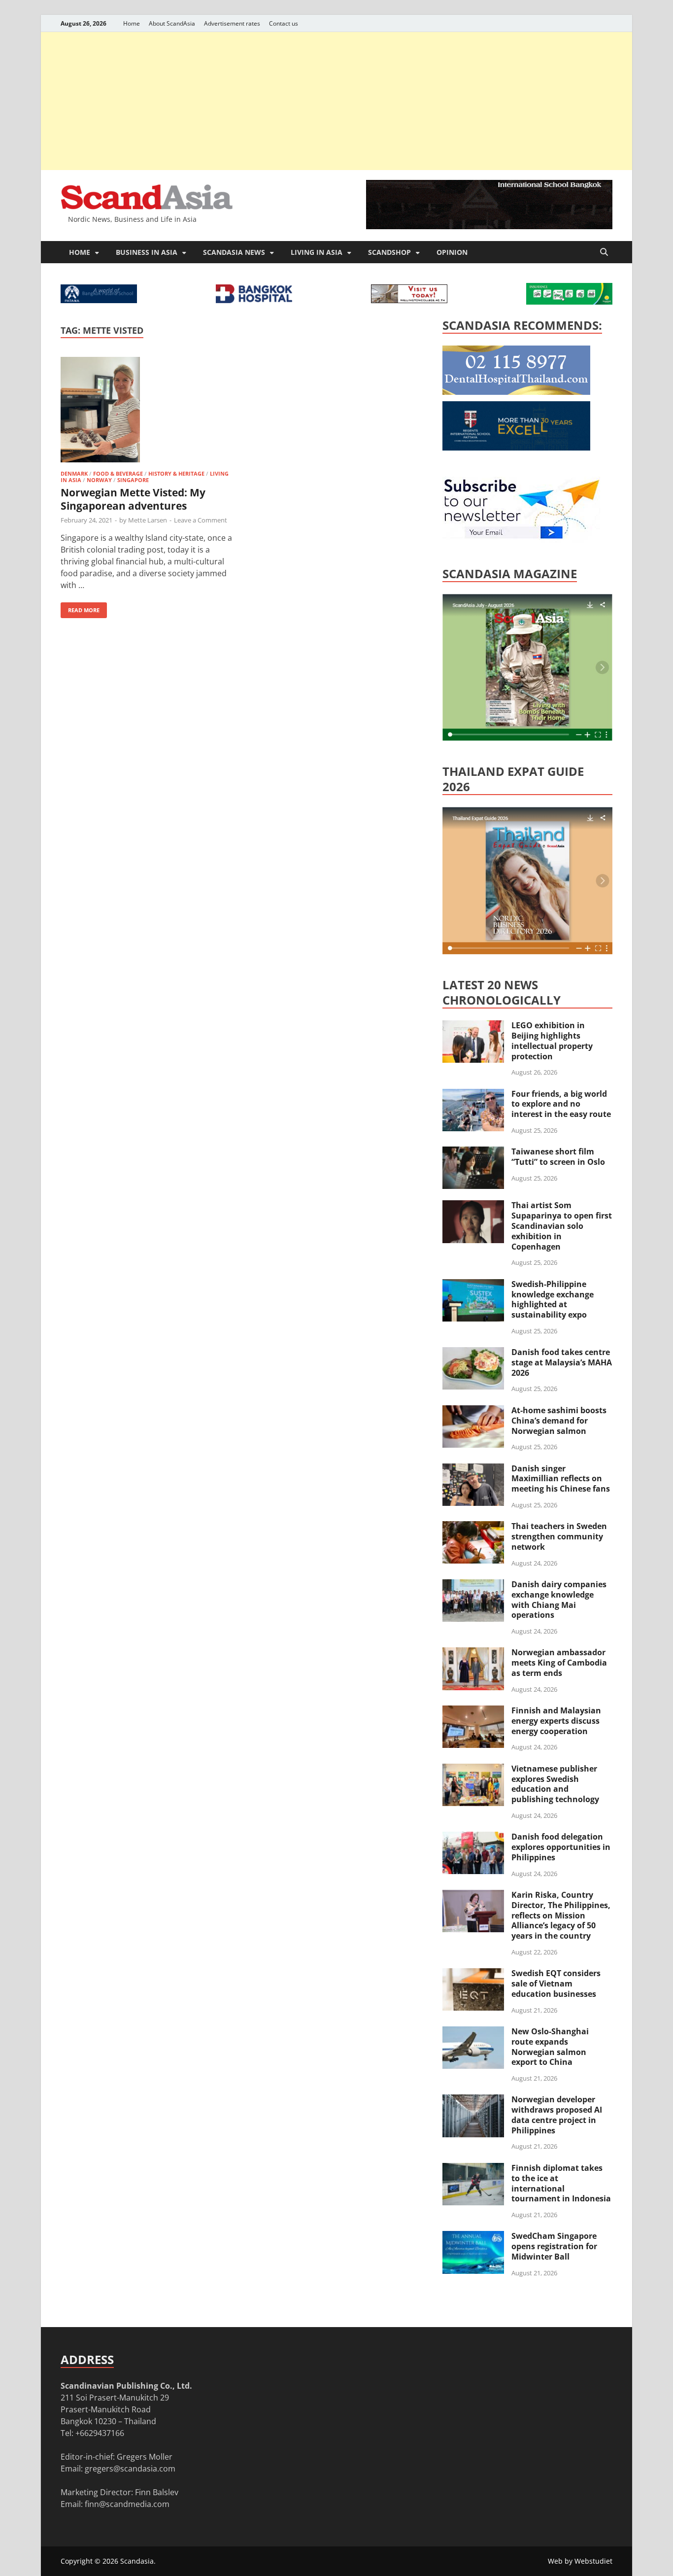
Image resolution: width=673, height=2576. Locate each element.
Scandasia (137, 2561)
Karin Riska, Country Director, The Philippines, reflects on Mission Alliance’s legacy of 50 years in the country (561, 1915)
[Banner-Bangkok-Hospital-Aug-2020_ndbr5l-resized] (254, 300)
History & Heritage (176, 473)
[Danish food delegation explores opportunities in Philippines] (473, 1838)
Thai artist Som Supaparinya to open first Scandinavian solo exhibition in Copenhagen (562, 1226)
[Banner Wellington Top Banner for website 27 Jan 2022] (409, 300)
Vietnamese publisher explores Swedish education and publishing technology (555, 1784)
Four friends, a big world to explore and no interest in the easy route (561, 1104)
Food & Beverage (118, 473)
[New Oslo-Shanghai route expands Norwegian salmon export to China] (473, 2032)
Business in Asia (147, 252)
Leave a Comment (201, 520)
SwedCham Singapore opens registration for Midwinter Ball (554, 2246)
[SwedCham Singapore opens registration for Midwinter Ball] (473, 2237)
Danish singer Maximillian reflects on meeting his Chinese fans (561, 1479)
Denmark (74, 473)
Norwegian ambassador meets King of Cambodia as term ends (559, 1663)
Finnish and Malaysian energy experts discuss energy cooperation (556, 1721)
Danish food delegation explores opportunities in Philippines (561, 1847)
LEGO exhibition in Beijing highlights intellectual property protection (552, 1041)
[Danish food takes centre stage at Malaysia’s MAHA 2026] (473, 1353)
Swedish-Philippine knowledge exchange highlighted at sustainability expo (553, 1299)
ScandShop (389, 252)
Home (132, 23)
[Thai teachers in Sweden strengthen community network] (473, 1527)
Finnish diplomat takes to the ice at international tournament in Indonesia (561, 2183)
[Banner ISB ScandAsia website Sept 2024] (489, 226)
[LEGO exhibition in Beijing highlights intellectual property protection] (473, 1026)
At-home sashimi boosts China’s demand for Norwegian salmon (559, 1421)
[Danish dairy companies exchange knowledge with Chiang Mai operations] (473, 1585)
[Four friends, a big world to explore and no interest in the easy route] (473, 1095)
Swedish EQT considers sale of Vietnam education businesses (556, 1984)
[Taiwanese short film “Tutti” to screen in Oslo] (473, 1152)
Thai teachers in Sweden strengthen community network (559, 1536)
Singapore (133, 480)
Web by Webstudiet (580, 2561)
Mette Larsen (148, 520)
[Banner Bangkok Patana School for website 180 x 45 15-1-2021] (99, 300)
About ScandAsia (172, 23)
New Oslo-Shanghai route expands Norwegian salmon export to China (550, 2047)
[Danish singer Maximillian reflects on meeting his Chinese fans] (473, 1469)
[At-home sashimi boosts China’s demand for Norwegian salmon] (473, 1411)
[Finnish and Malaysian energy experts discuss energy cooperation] (473, 1711)
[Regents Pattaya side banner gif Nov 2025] (516, 448)
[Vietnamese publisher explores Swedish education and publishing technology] (473, 1770)
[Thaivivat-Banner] (569, 302)
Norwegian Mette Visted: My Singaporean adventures (133, 499)
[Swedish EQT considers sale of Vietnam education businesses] (473, 1974)
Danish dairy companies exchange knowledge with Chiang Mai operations (559, 1600)
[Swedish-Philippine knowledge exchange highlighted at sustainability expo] (473, 1285)
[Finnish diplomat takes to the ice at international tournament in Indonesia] (473, 2169)
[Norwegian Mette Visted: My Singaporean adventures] (146, 411)
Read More (80, 608)
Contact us (284, 23)
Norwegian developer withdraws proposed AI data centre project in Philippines (557, 2115)
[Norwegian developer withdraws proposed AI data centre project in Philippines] (473, 2100)
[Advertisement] (336, 101)
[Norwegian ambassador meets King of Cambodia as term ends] (473, 1653)
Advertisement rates (232, 23)
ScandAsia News (234, 252)
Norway (99, 480)
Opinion (452, 252)
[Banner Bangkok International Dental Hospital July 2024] (516, 392)
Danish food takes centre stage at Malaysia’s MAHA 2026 (562, 1362)
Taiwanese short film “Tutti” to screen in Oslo (558, 1157)
